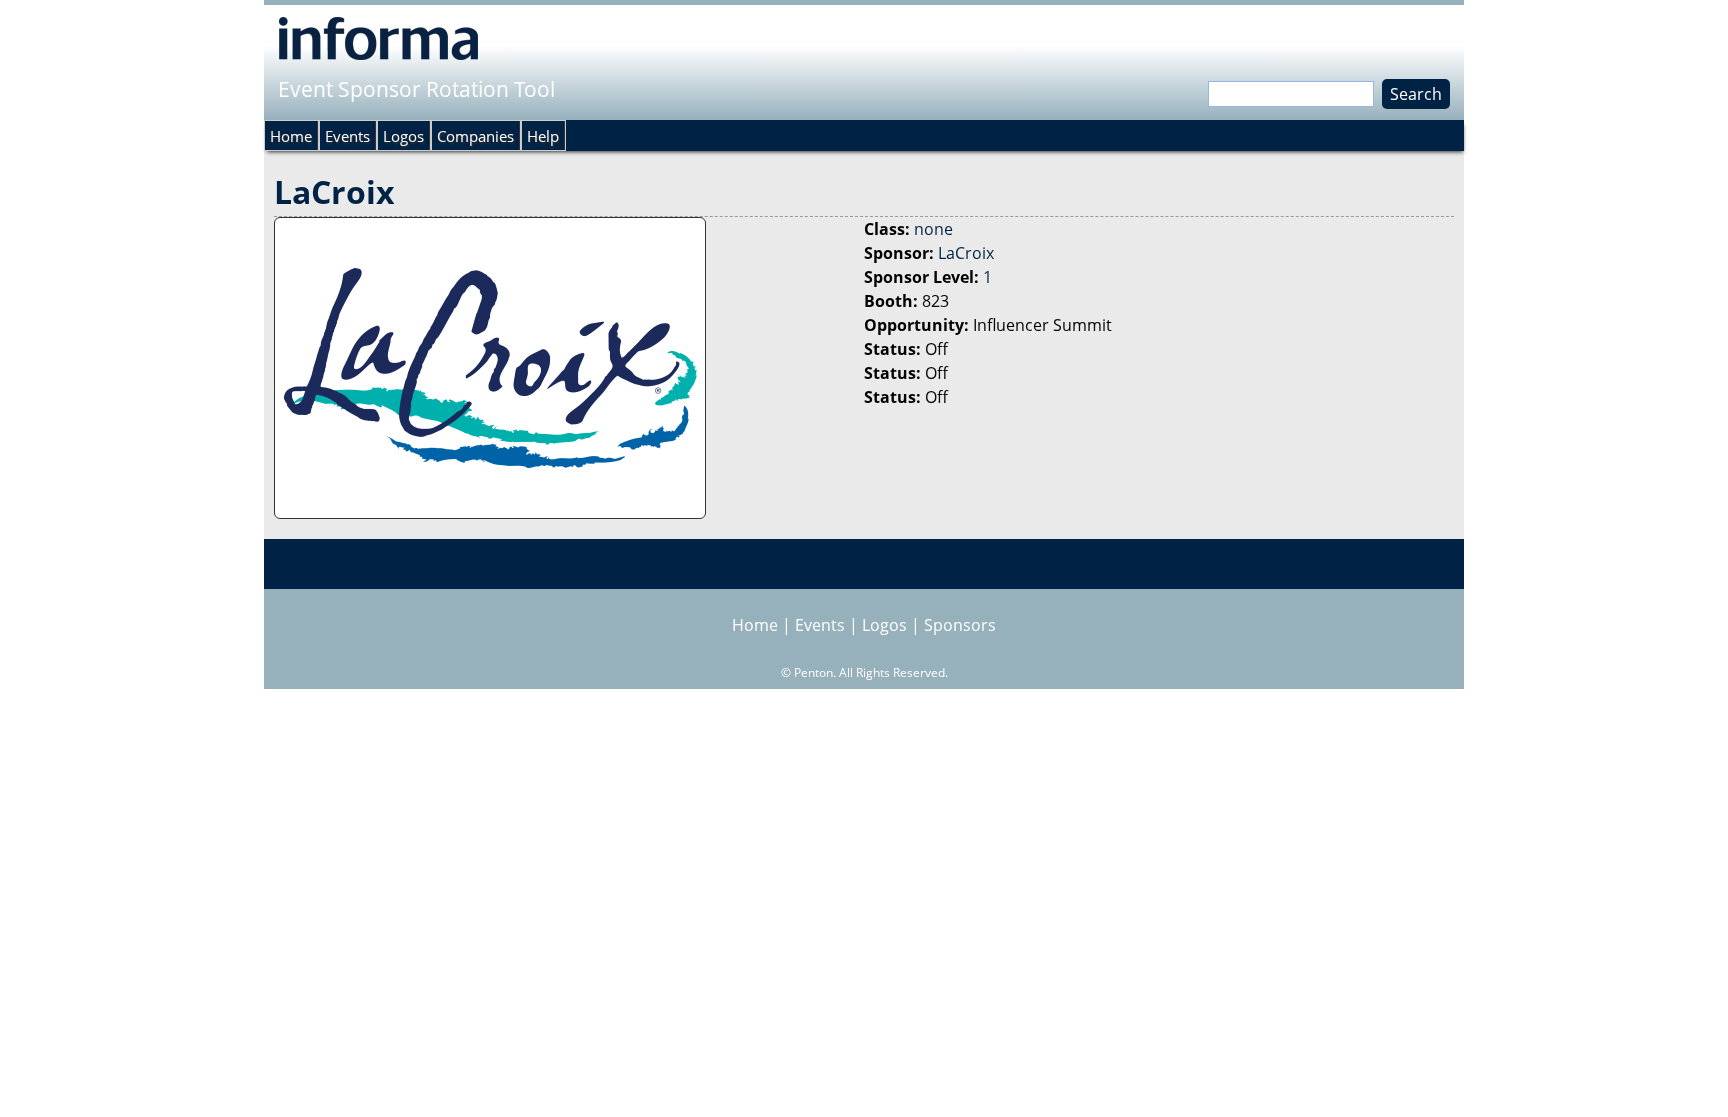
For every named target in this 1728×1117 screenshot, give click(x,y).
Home (291, 136)
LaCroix (966, 253)
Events (347, 136)
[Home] (378, 38)
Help (543, 136)
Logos (403, 136)
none (933, 229)
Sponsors (960, 625)
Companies (475, 136)
